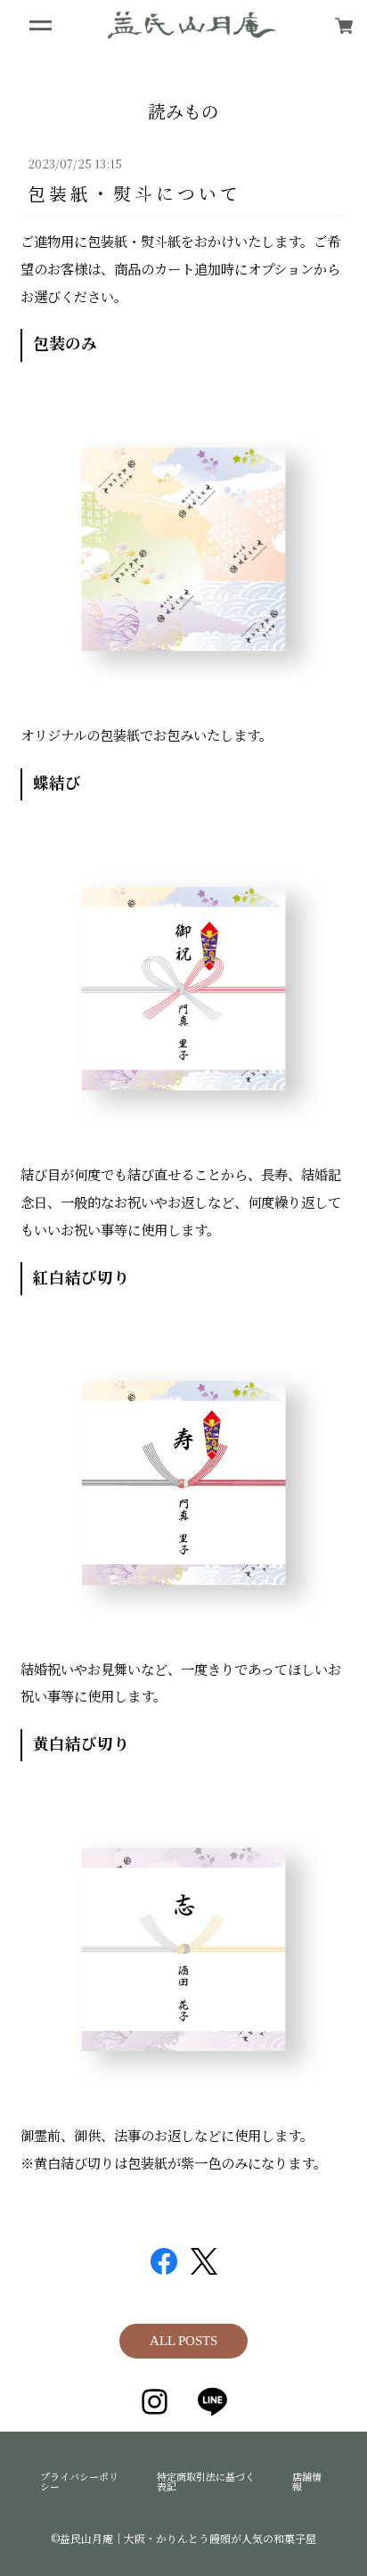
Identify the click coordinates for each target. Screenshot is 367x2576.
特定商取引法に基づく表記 (206, 2482)
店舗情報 (307, 2482)
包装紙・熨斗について (135, 193)
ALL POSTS (183, 2341)
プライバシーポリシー (79, 2482)
